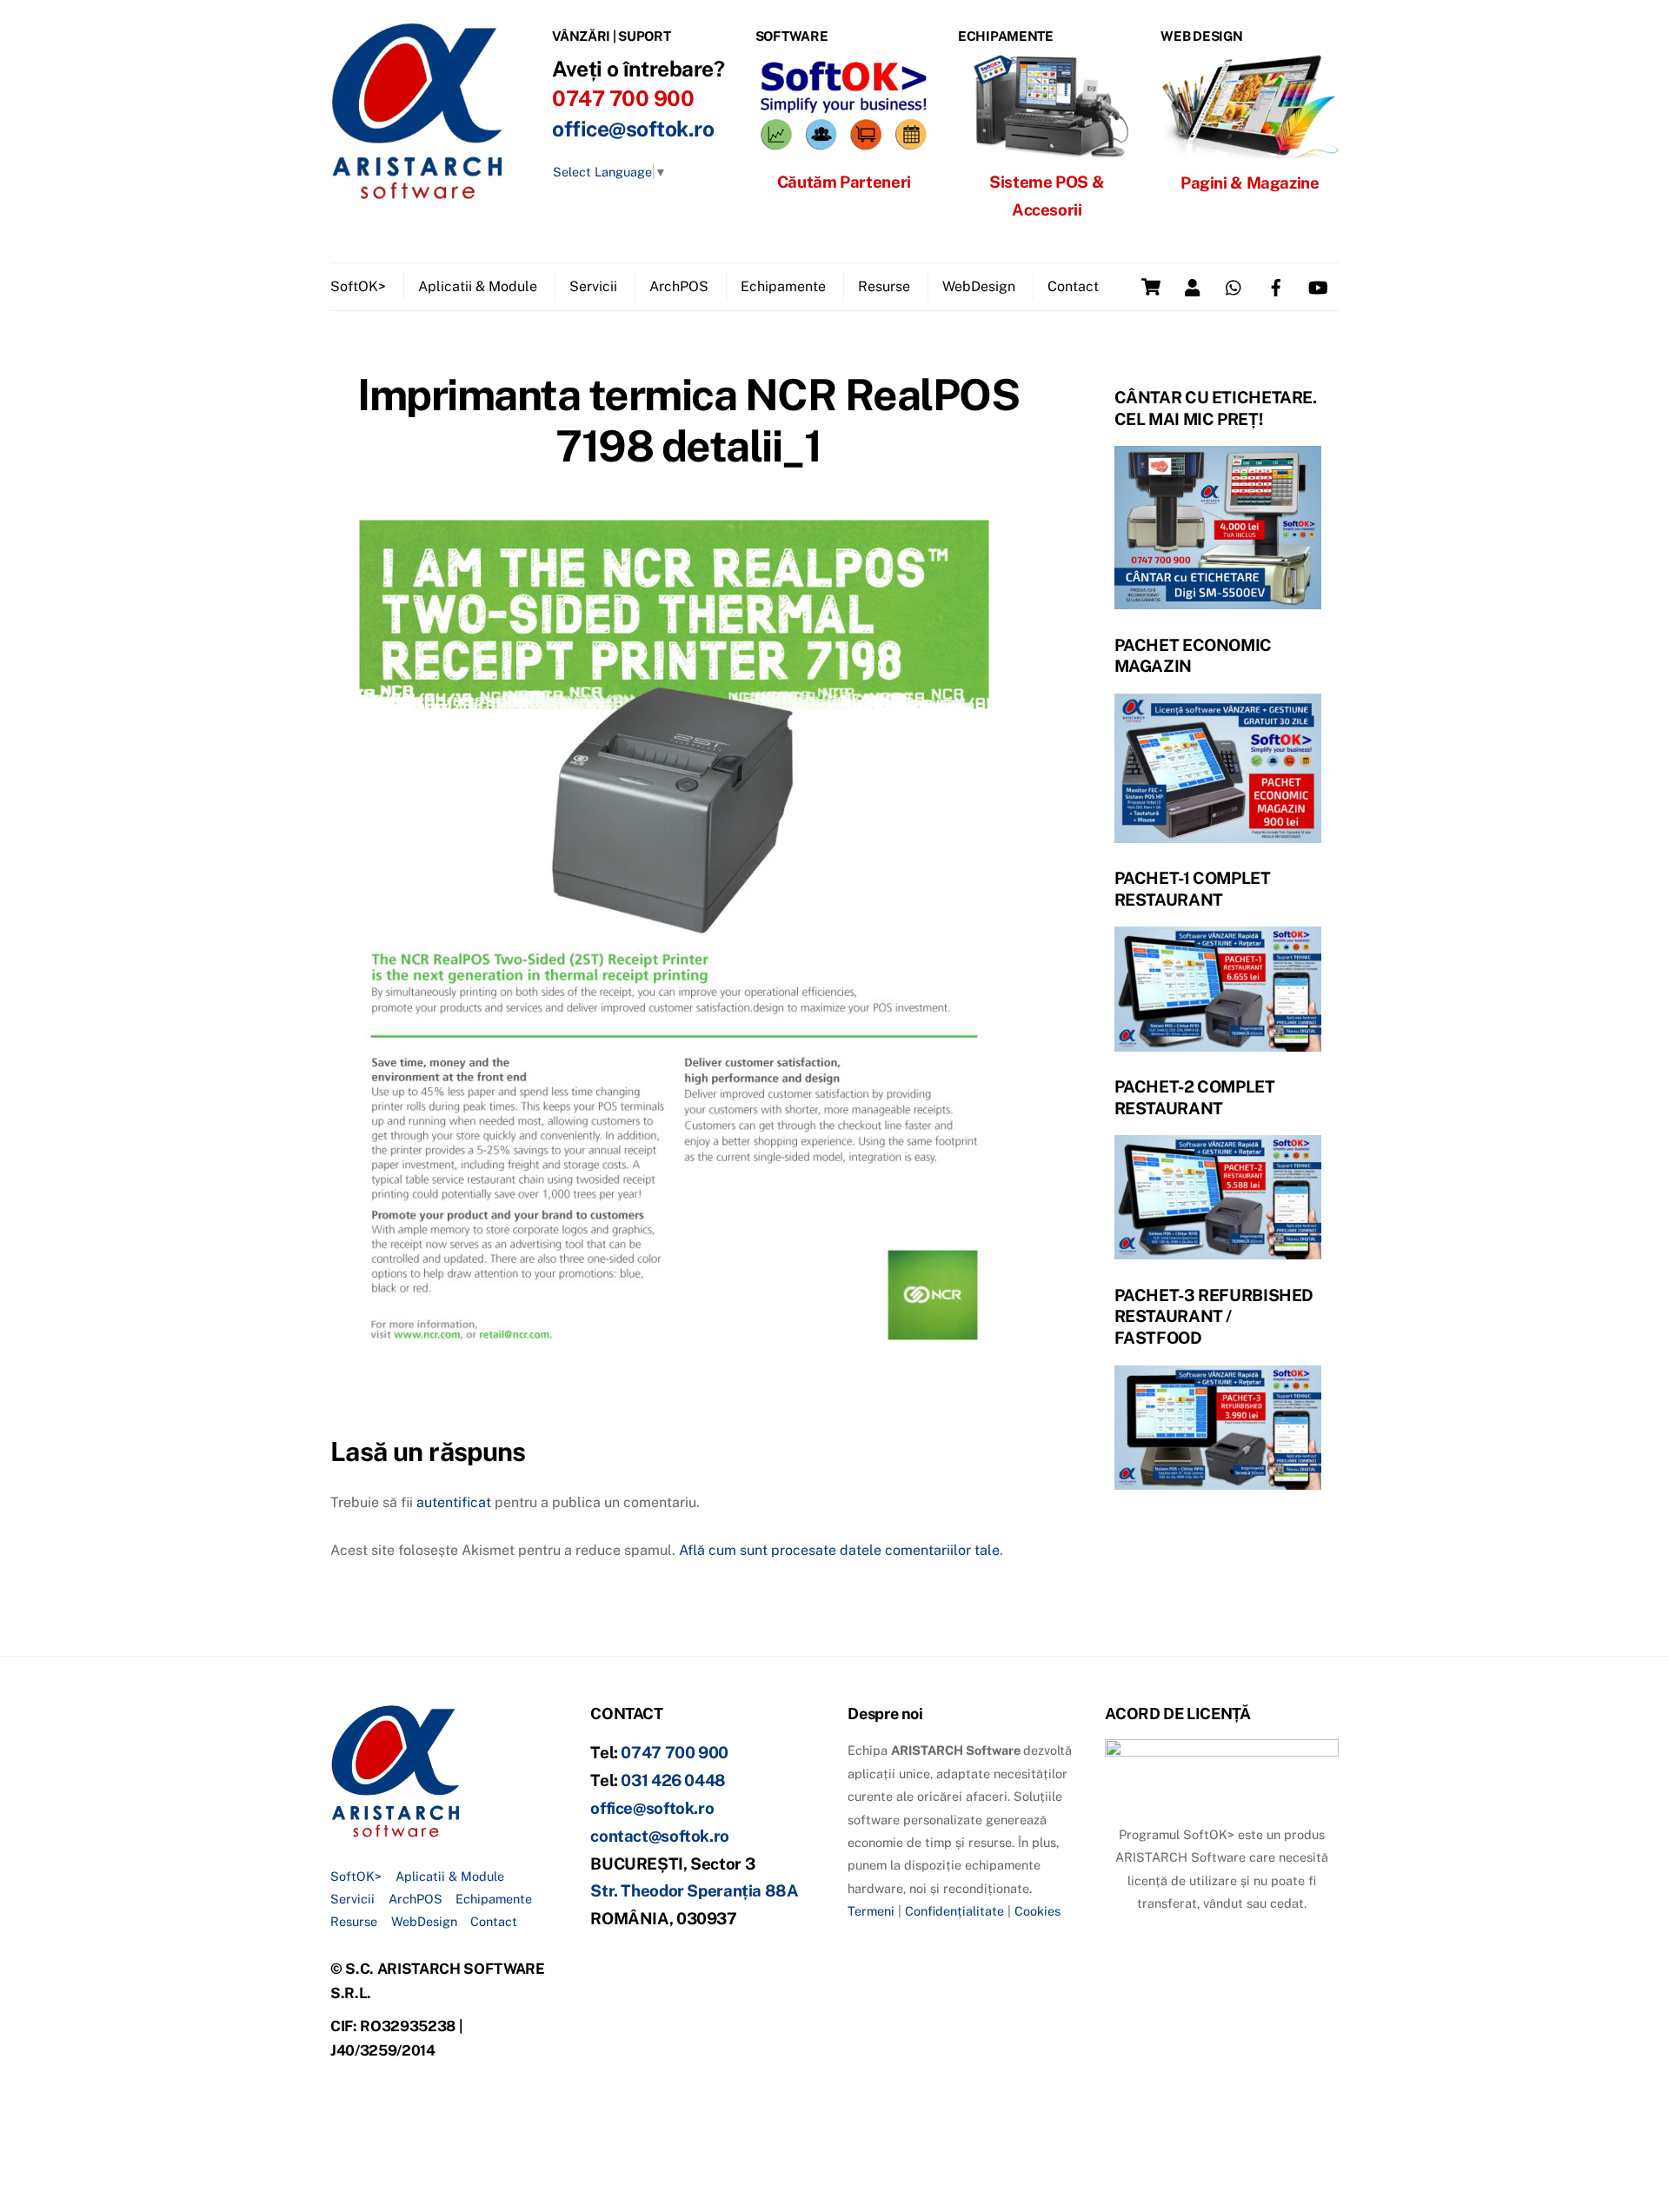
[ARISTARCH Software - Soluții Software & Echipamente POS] (417, 193)
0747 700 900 (675, 1752)
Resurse (884, 286)
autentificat (454, 1502)
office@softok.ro (633, 129)
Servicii (593, 286)
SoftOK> (358, 286)
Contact (1073, 286)
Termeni (871, 1911)
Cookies (1037, 1911)
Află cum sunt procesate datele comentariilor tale (839, 1550)
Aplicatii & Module (478, 286)
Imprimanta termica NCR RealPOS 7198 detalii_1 (688, 421)
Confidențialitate (954, 1911)
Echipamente (783, 286)
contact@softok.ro (660, 1836)
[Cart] (1151, 287)
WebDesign (979, 286)
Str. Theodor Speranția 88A (694, 1890)
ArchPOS (679, 286)
